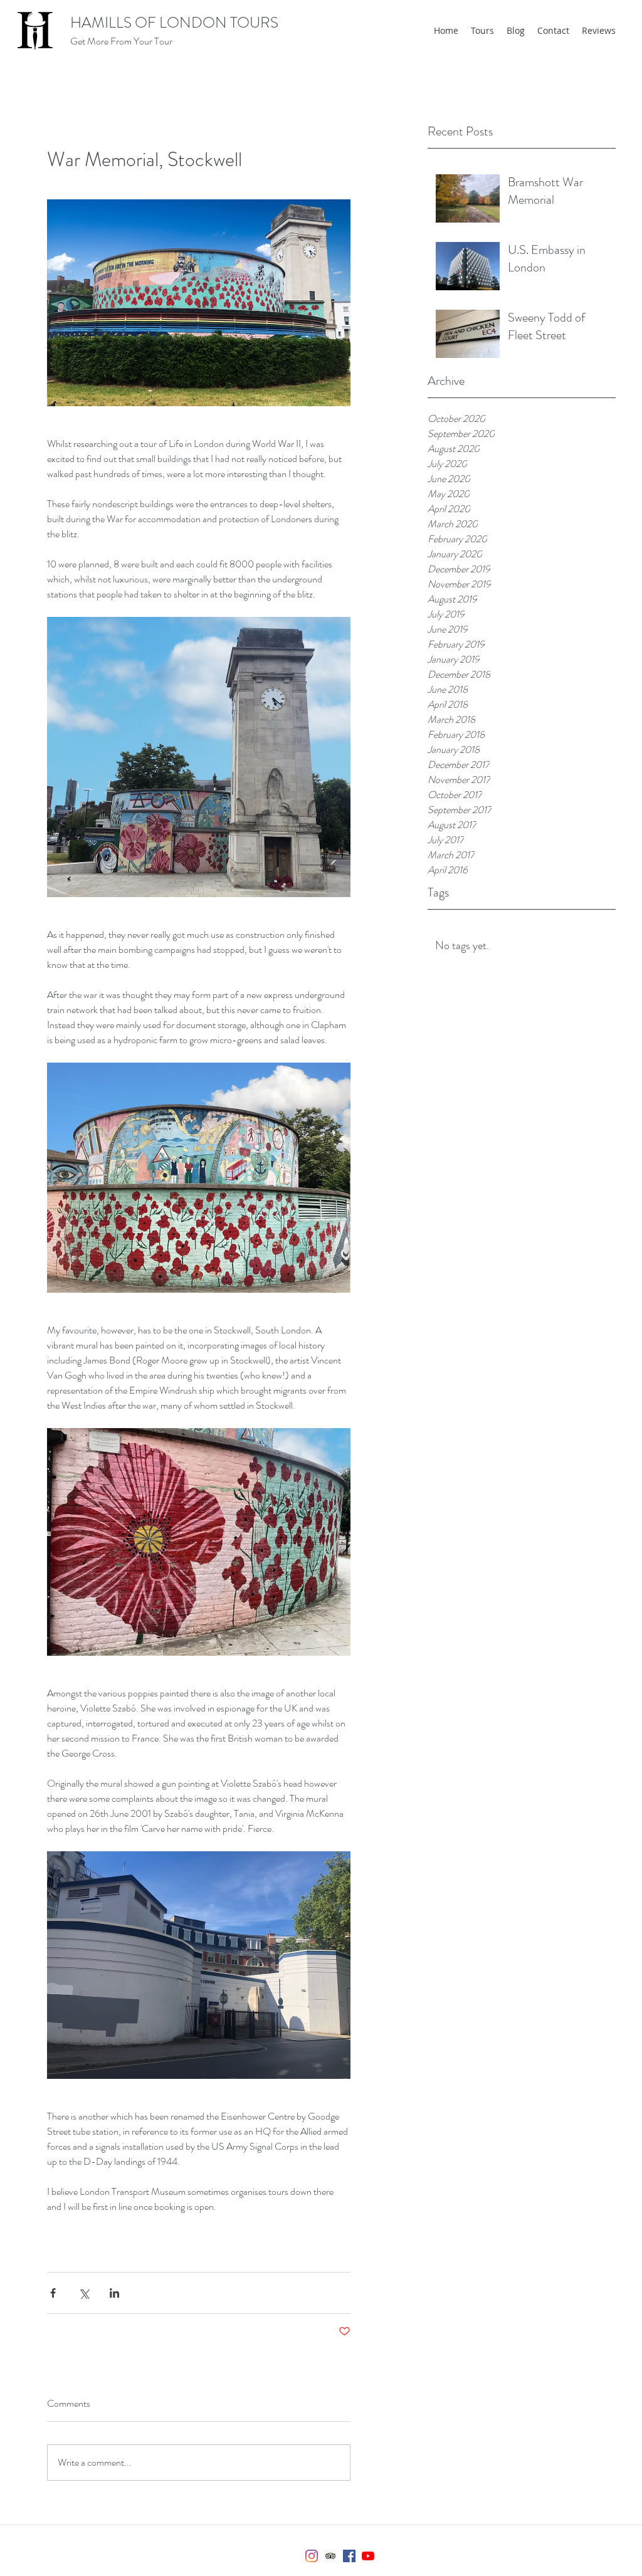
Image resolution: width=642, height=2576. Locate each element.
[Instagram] (312, 2556)
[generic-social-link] (330, 2556)
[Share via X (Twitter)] (84, 2293)
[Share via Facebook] (53, 2293)
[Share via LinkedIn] (114, 2293)
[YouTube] (368, 2556)
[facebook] (349, 2556)
